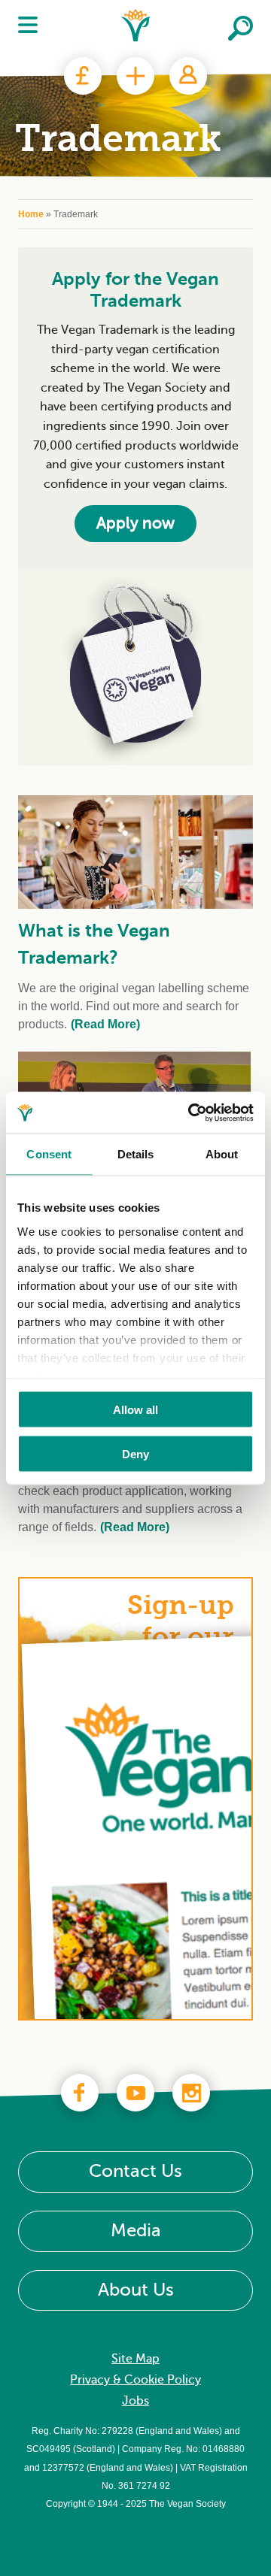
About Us (136, 2290)
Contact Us (135, 2171)
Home (31, 214)
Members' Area (188, 76)
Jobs (135, 2401)
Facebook (80, 2093)
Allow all (135, 1410)
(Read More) (105, 1024)
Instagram (191, 2093)
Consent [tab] (49, 1154)
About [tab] (222, 1154)
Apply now (135, 523)
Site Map (135, 2359)
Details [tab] (136, 1154)
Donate (83, 76)
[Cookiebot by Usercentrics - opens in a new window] (191, 1112)
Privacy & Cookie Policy (135, 2380)
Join (135, 76)
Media (136, 2231)
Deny (135, 1453)
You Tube (135, 2093)
